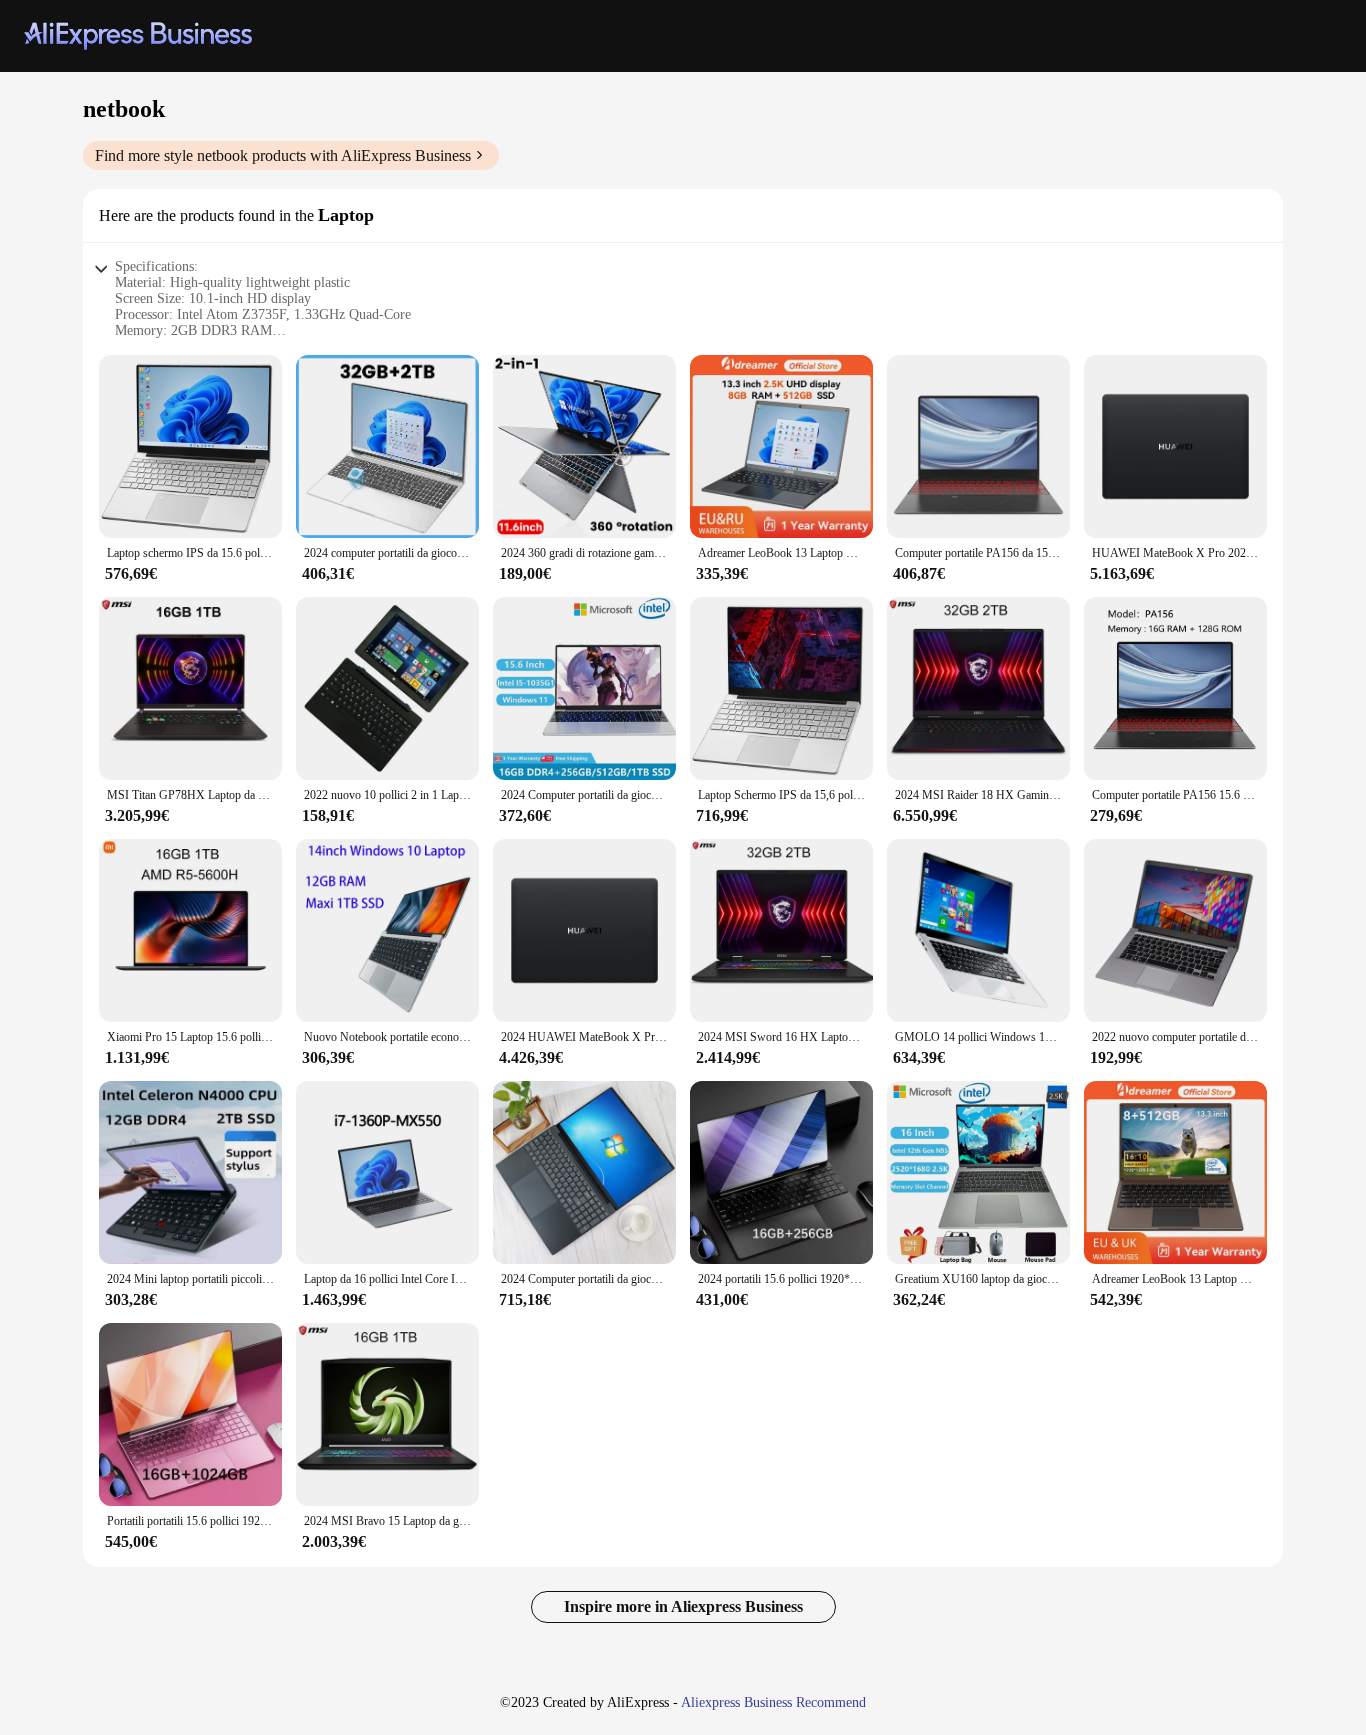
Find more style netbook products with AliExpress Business (283, 155)
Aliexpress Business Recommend (773, 1702)
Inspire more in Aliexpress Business (683, 1606)
